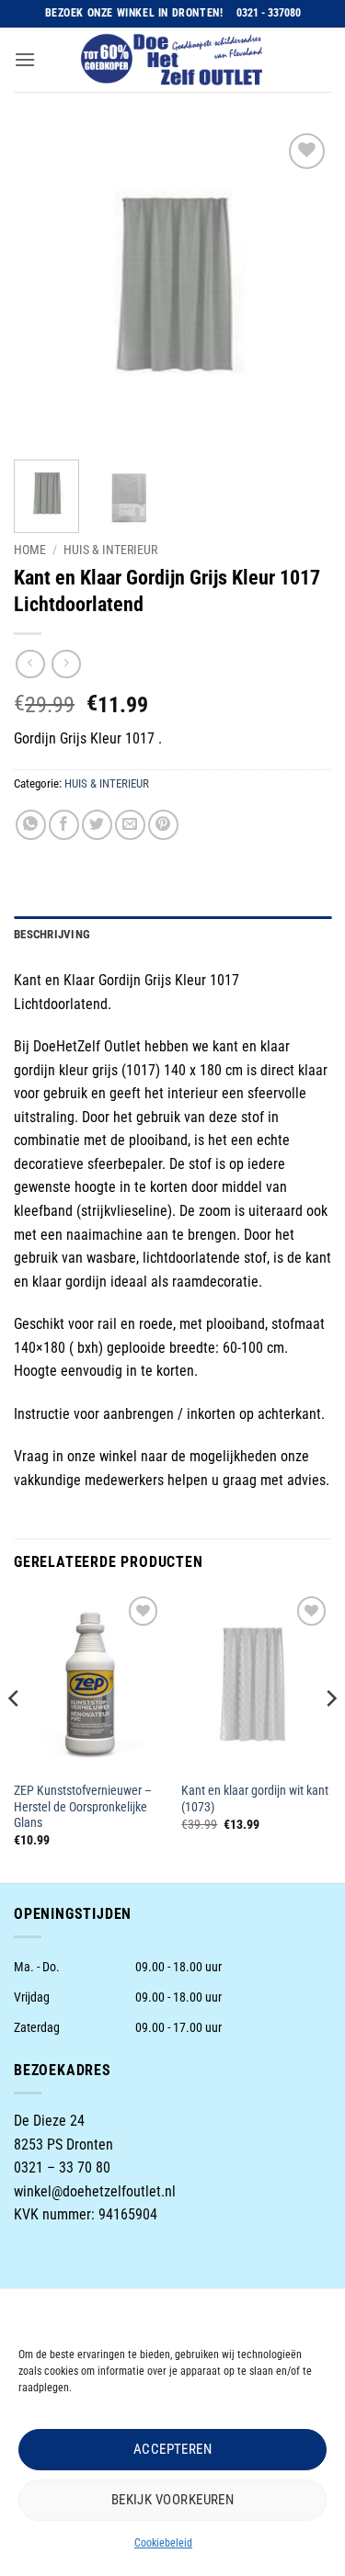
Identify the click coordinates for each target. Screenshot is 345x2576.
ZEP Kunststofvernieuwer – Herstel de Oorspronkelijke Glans (83, 1806)
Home (30, 550)
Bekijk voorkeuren (173, 2500)
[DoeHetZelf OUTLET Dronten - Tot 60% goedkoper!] (173, 60)
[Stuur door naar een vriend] (130, 825)
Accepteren (173, 2449)
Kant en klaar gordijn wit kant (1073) (255, 1799)
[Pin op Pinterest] (163, 825)
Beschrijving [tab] (52, 934)
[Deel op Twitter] (97, 825)
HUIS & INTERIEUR (110, 550)
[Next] (302, 287)
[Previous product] (66, 664)
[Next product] (30, 664)
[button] (25, 59)
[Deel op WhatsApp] (31, 825)
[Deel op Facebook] (64, 825)
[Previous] (43, 287)
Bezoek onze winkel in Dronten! (134, 13)
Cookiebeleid (163, 2543)
